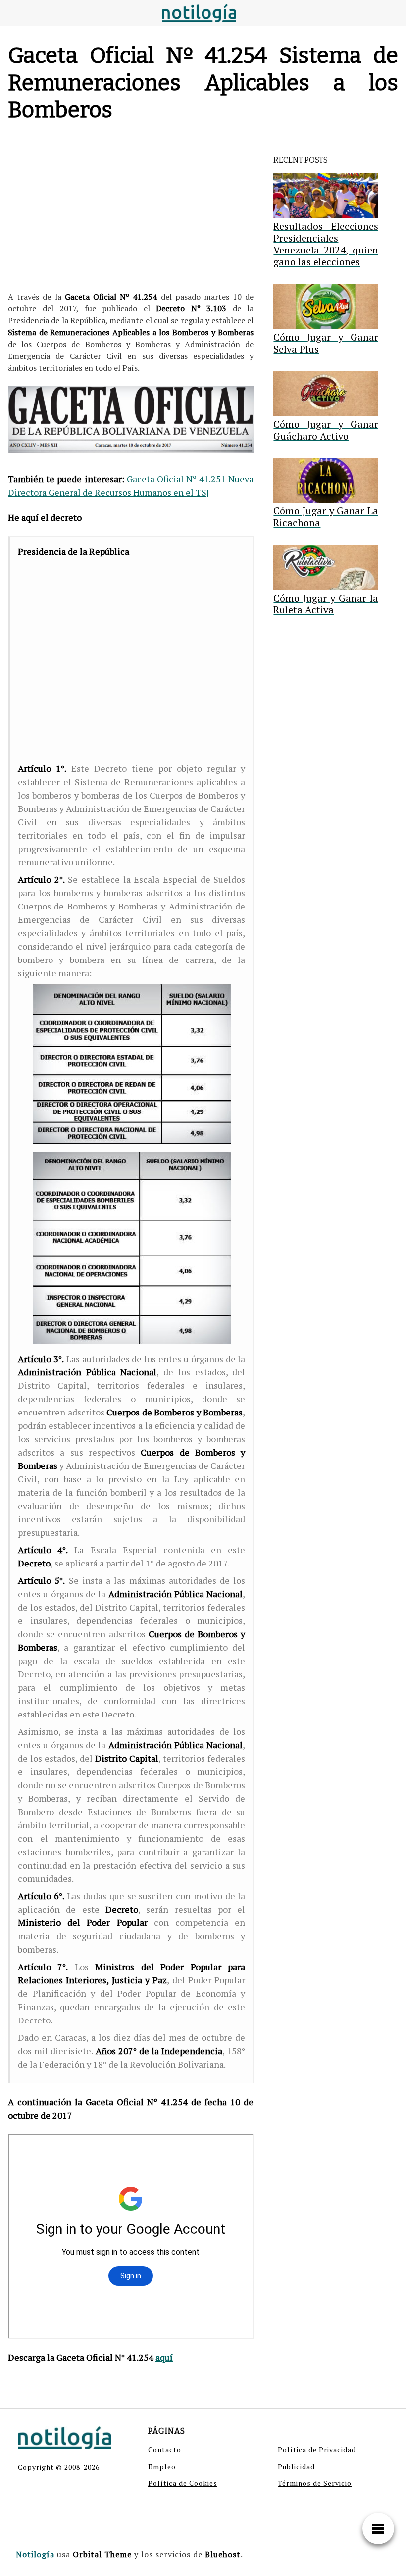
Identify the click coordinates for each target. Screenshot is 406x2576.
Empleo (162, 2466)
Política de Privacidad (317, 2450)
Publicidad (296, 2466)
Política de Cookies (183, 2483)
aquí (164, 2357)
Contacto (165, 2450)
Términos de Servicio (315, 2483)
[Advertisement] (131, 209)
